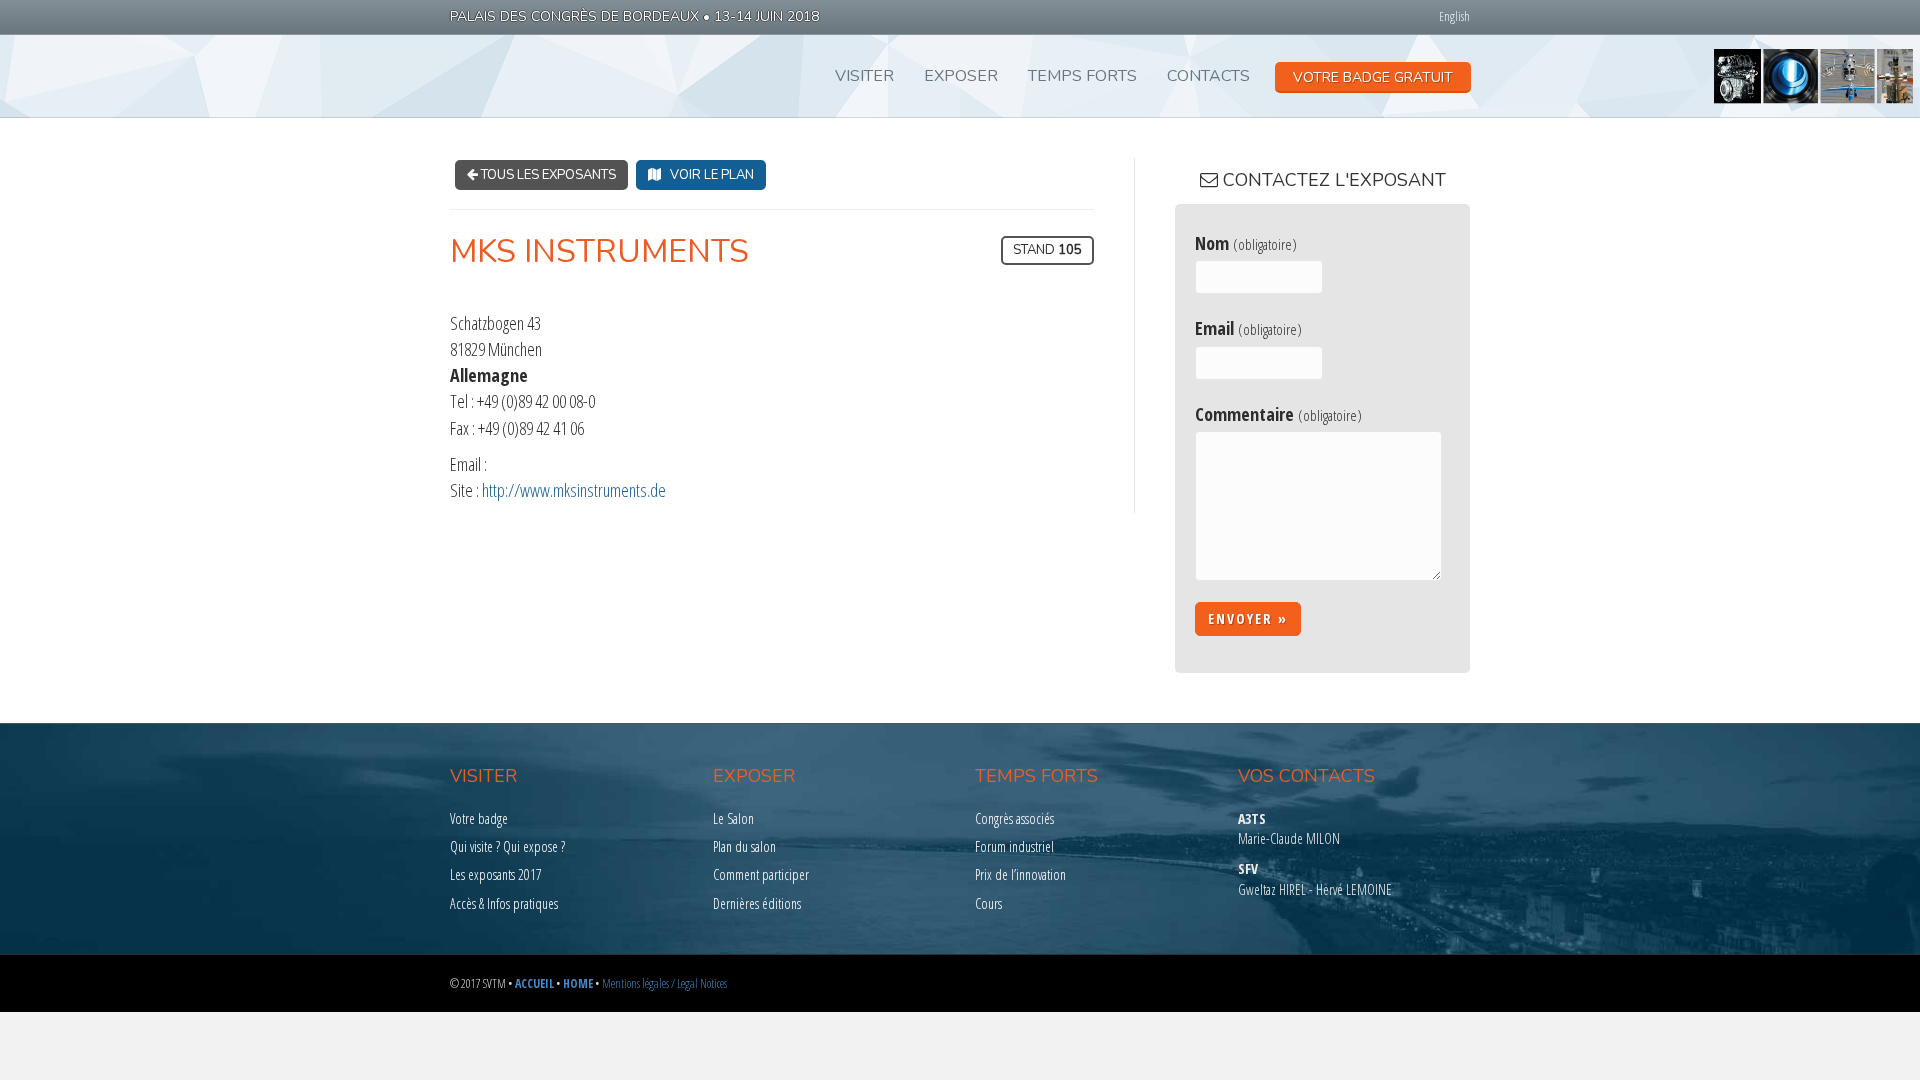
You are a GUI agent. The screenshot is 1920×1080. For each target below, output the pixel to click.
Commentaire (1278, 414)
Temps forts (1082, 76)
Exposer (961, 76)
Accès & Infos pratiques (504, 903)
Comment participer (761, 874)
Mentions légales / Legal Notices (664, 983)
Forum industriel (1014, 846)
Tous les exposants (547, 175)
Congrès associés (1014, 818)
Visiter (864, 76)
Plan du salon (744, 846)
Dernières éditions (757, 903)
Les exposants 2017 (496, 874)
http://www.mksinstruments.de (574, 490)
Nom (1246, 243)
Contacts (1208, 76)
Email (1248, 328)
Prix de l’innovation (1020, 874)
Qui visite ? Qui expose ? (507, 846)
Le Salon (733, 818)
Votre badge (479, 818)
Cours (988, 903)
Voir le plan (707, 175)
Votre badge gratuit (1373, 77)
